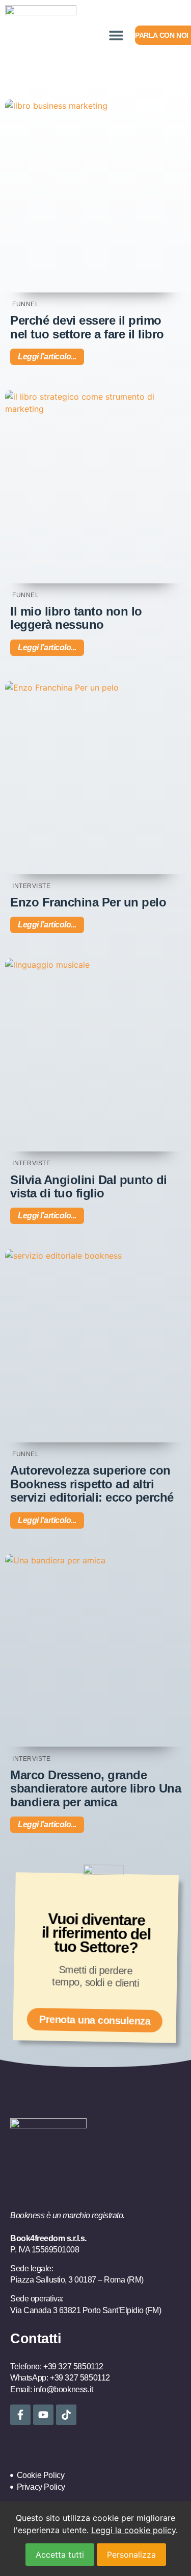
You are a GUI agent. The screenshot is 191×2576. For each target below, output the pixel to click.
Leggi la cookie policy (133, 2530)
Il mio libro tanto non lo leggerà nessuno (76, 618)
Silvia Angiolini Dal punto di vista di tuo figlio (89, 1186)
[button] (116, 35)
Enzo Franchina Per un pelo (88, 902)
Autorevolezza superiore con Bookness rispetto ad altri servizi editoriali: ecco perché (92, 1484)
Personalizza (131, 2555)
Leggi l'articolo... (47, 357)
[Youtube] (43, 2415)
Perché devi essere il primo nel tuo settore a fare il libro (87, 327)
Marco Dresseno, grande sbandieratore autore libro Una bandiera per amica (95, 1788)
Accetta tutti (60, 2555)
